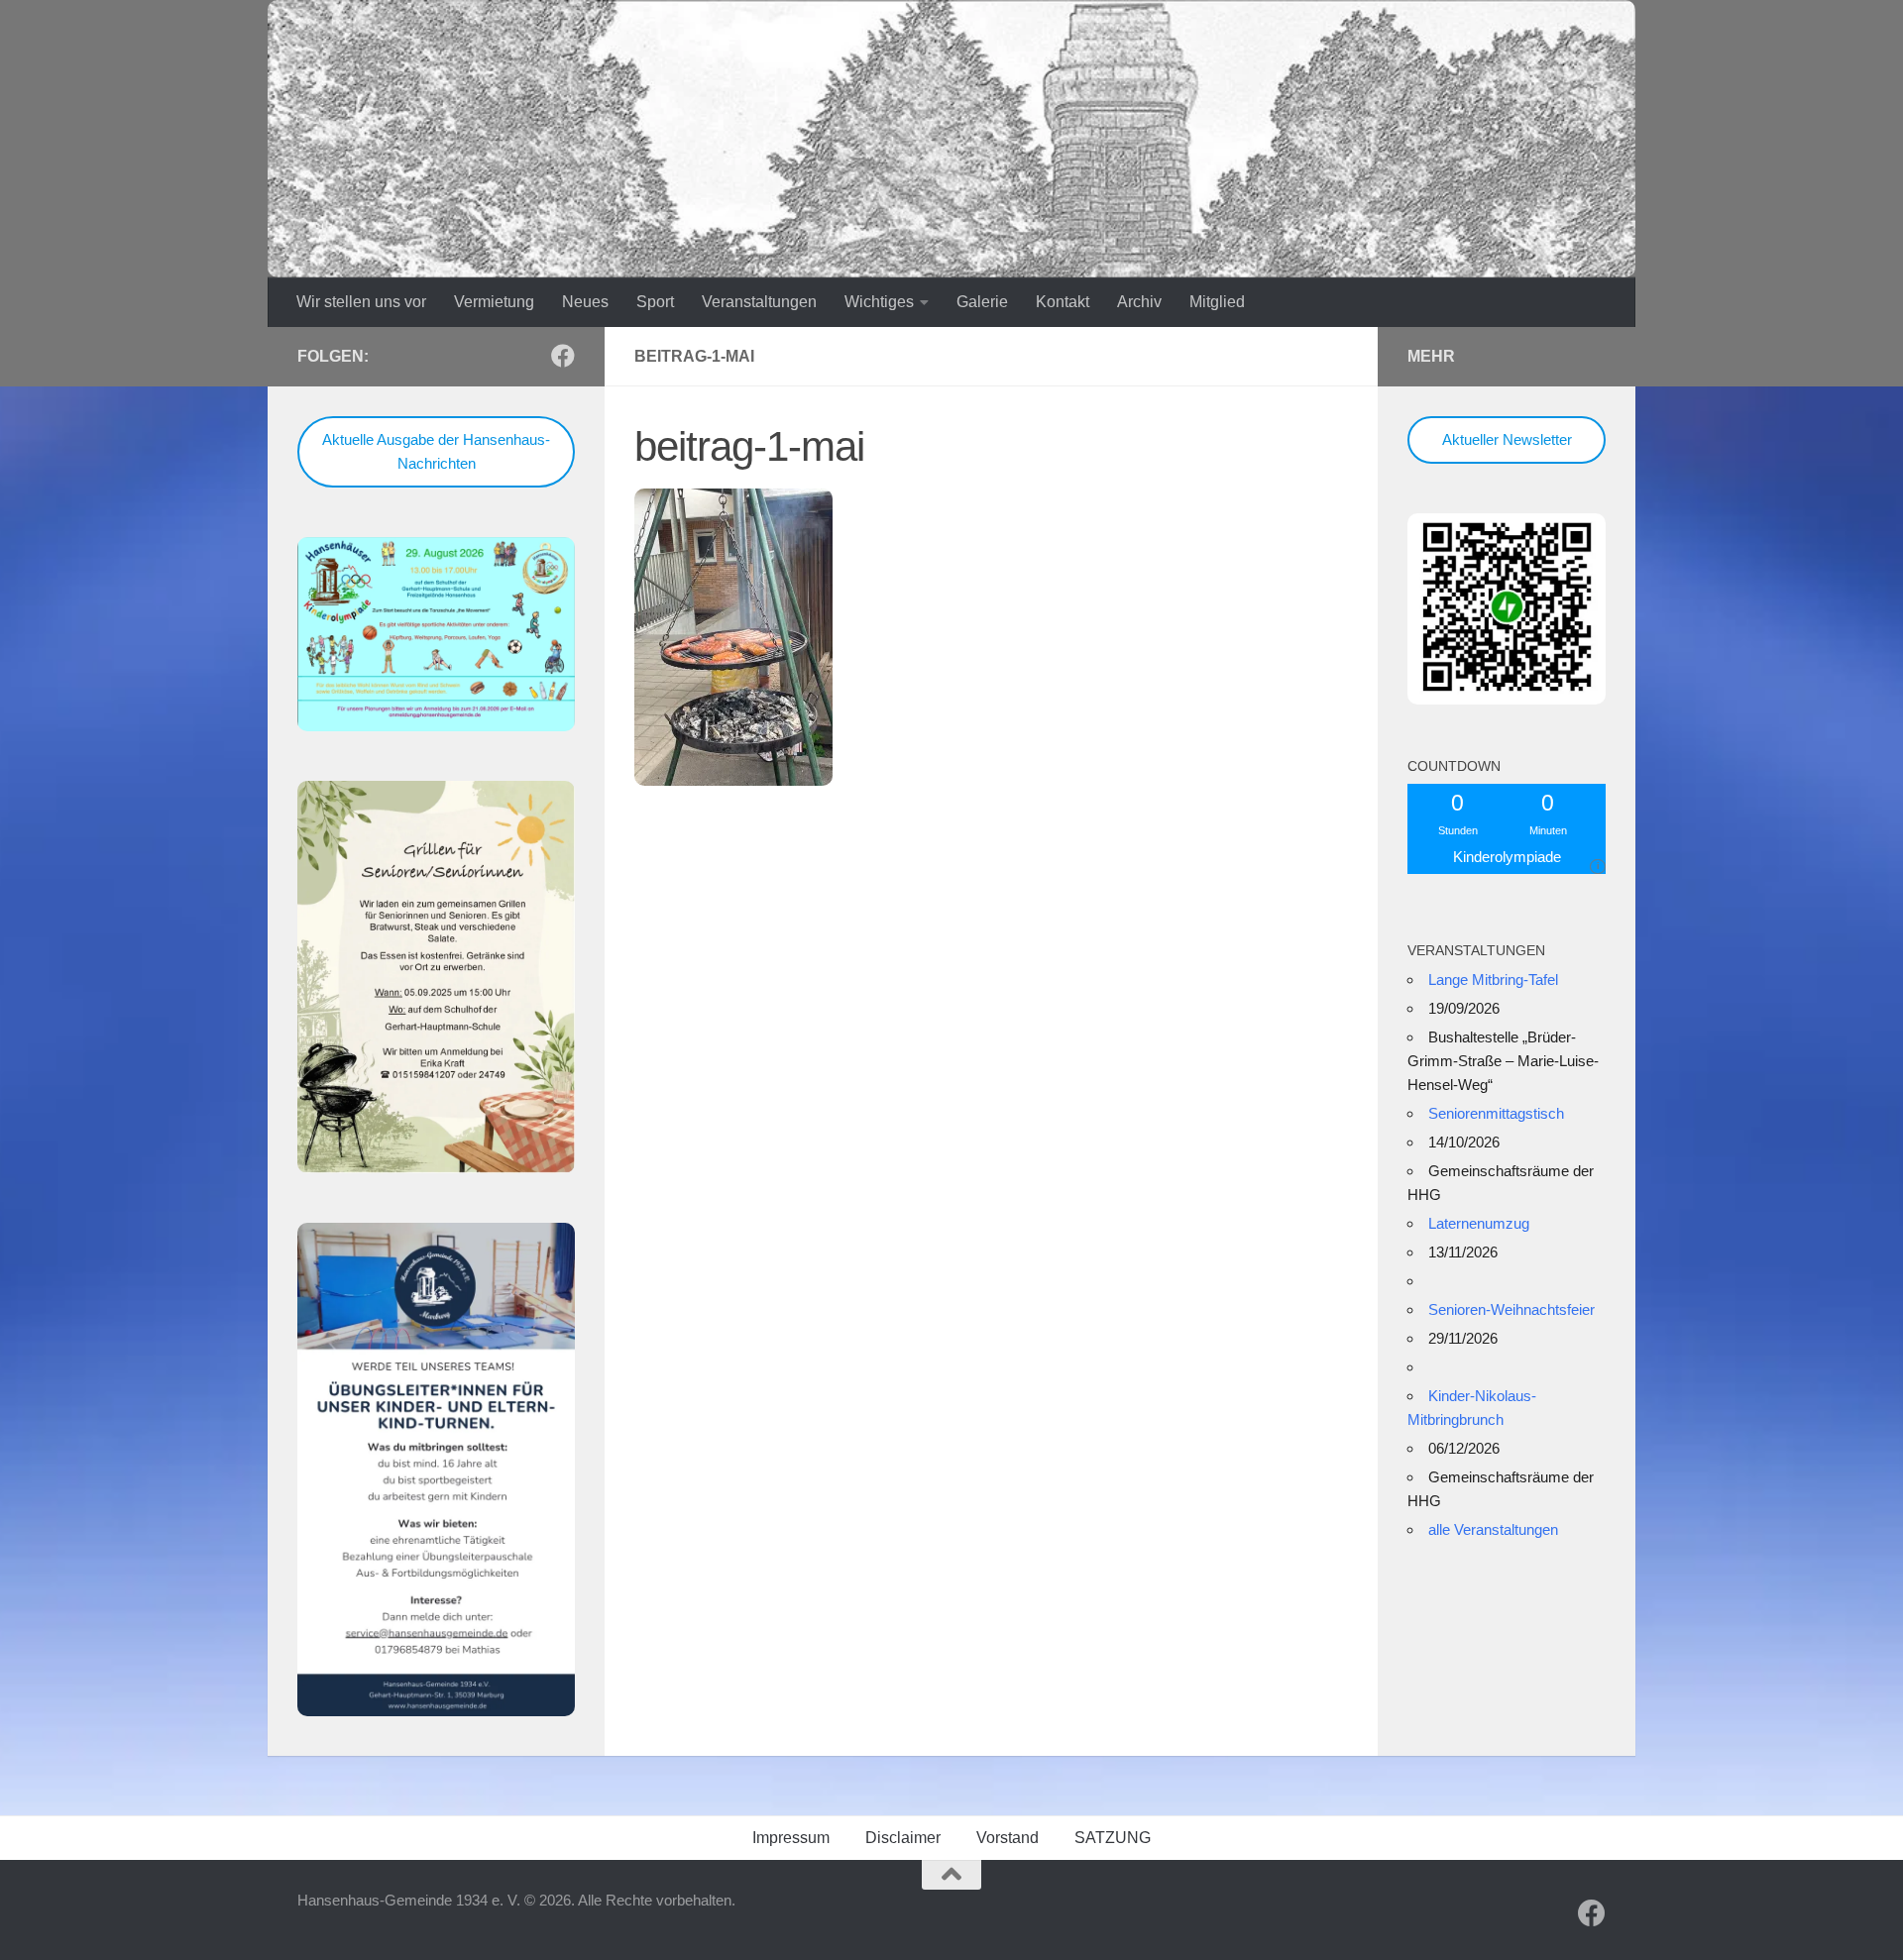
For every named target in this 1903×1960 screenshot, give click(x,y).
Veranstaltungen (759, 302)
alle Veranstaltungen (1493, 1529)
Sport (655, 302)
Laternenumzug (1479, 1223)
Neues (585, 302)
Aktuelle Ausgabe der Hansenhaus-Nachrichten (436, 451)
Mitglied (1217, 302)
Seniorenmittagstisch (1496, 1113)
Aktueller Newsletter (1507, 439)
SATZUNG (1113, 1838)
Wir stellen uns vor (361, 302)
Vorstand (1007, 1838)
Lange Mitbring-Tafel (1493, 980)
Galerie (982, 302)
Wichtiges (879, 302)
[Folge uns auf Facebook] (563, 356)
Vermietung (494, 302)
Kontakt (1063, 302)
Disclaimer (903, 1838)
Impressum (791, 1838)
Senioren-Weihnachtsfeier (1511, 1309)
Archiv (1139, 302)
